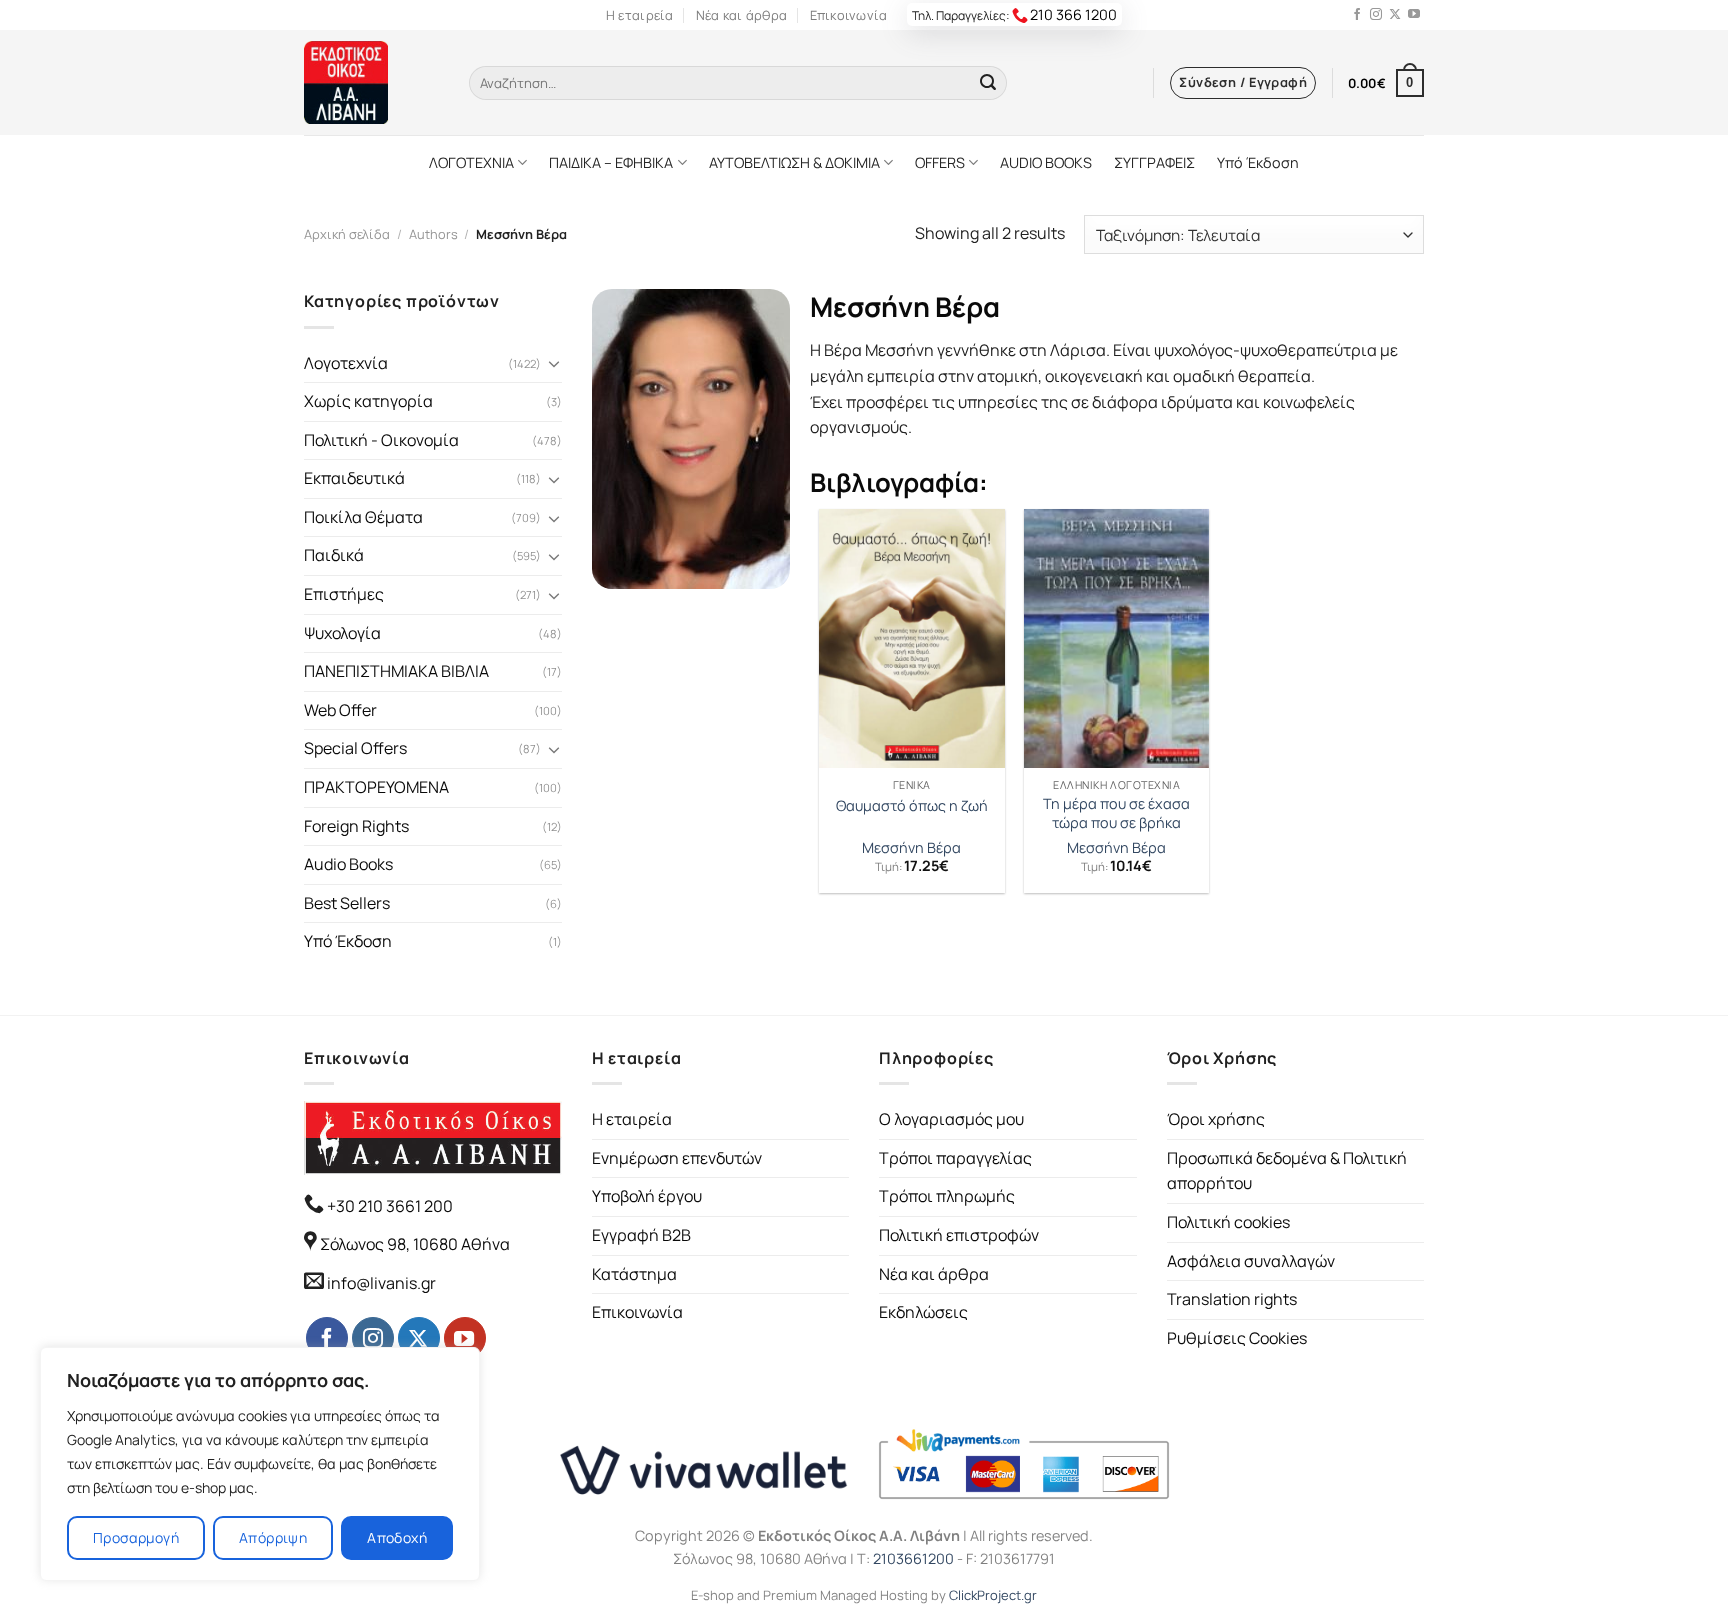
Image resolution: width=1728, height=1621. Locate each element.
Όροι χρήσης (1216, 1119)
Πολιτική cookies (1228, 1222)
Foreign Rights (356, 826)
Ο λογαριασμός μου (951, 1119)
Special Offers (355, 748)
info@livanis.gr (381, 1283)
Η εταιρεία (640, 15)
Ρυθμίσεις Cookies (1237, 1338)
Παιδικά (334, 555)
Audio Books (348, 864)
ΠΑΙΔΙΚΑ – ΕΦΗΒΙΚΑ (611, 162)
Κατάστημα (634, 1274)
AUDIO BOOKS (1046, 162)
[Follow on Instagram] (1376, 15)
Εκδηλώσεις (923, 1312)
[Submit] (988, 83)
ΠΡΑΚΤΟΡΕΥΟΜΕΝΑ (376, 787)
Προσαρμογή (136, 1537)
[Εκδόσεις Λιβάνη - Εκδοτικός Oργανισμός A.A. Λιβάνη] (371, 82)
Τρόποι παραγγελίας (955, 1158)
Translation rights (1232, 1299)
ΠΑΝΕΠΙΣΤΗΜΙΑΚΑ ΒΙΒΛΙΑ (396, 671)
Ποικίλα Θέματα (363, 517)
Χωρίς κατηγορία (368, 401)
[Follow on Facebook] (1357, 15)
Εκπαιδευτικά (354, 478)
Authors (433, 234)
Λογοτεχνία (346, 363)
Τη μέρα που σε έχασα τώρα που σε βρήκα (1116, 813)
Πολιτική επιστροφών (959, 1235)
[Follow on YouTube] (1414, 15)
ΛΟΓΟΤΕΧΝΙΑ (471, 162)
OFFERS (940, 162)
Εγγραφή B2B (641, 1235)
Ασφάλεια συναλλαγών (1251, 1261)
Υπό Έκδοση (1258, 162)
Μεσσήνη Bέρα (911, 848)
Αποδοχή (397, 1537)
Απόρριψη (273, 1537)
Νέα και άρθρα (741, 15)
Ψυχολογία (342, 633)
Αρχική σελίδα (347, 234)
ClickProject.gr (993, 1595)
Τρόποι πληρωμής (947, 1196)
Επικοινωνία (849, 15)
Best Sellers (347, 903)
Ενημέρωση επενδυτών (677, 1158)
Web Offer (340, 710)
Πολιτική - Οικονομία (381, 440)
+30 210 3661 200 (388, 1206)
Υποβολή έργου (647, 1196)
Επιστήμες (344, 594)
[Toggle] (554, 363)
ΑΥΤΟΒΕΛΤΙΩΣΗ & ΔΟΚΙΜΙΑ (794, 162)
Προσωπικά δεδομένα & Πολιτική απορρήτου (1287, 1171)
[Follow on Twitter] (1395, 15)
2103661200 (913, 1558)
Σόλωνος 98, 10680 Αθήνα (415, 1244)
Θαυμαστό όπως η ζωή (912, 806)
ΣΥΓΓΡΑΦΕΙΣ (1154, 162)
